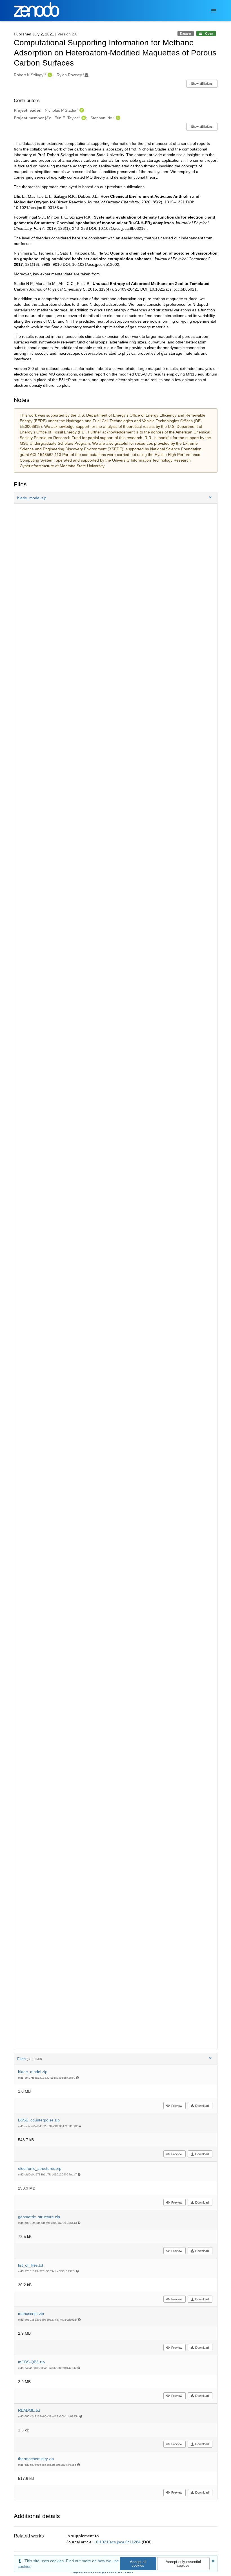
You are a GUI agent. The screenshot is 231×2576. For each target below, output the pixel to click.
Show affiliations (202, 84)
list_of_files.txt (31, 2265)
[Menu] (214, 11)
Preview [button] (177, 2106)
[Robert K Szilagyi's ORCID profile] (49, 75)
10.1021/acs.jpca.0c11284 (118, 2542)
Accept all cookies (138, 2564)
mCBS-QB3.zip (31, 2362)
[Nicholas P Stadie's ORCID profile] (81, 110)
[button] (116, 498)
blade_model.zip (33, 2072)
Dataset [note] (186, 33)
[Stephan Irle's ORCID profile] (117, 118)
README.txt (29, 2410)
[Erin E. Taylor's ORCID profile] (83, 118)
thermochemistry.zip (36, 2459)
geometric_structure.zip (39, 2217)
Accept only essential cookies (183, 2564)
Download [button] (202, 2106)
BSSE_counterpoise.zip (39, 2120)
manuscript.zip (31, 2314)
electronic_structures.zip (40, 2168)
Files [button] (30, 2059)
